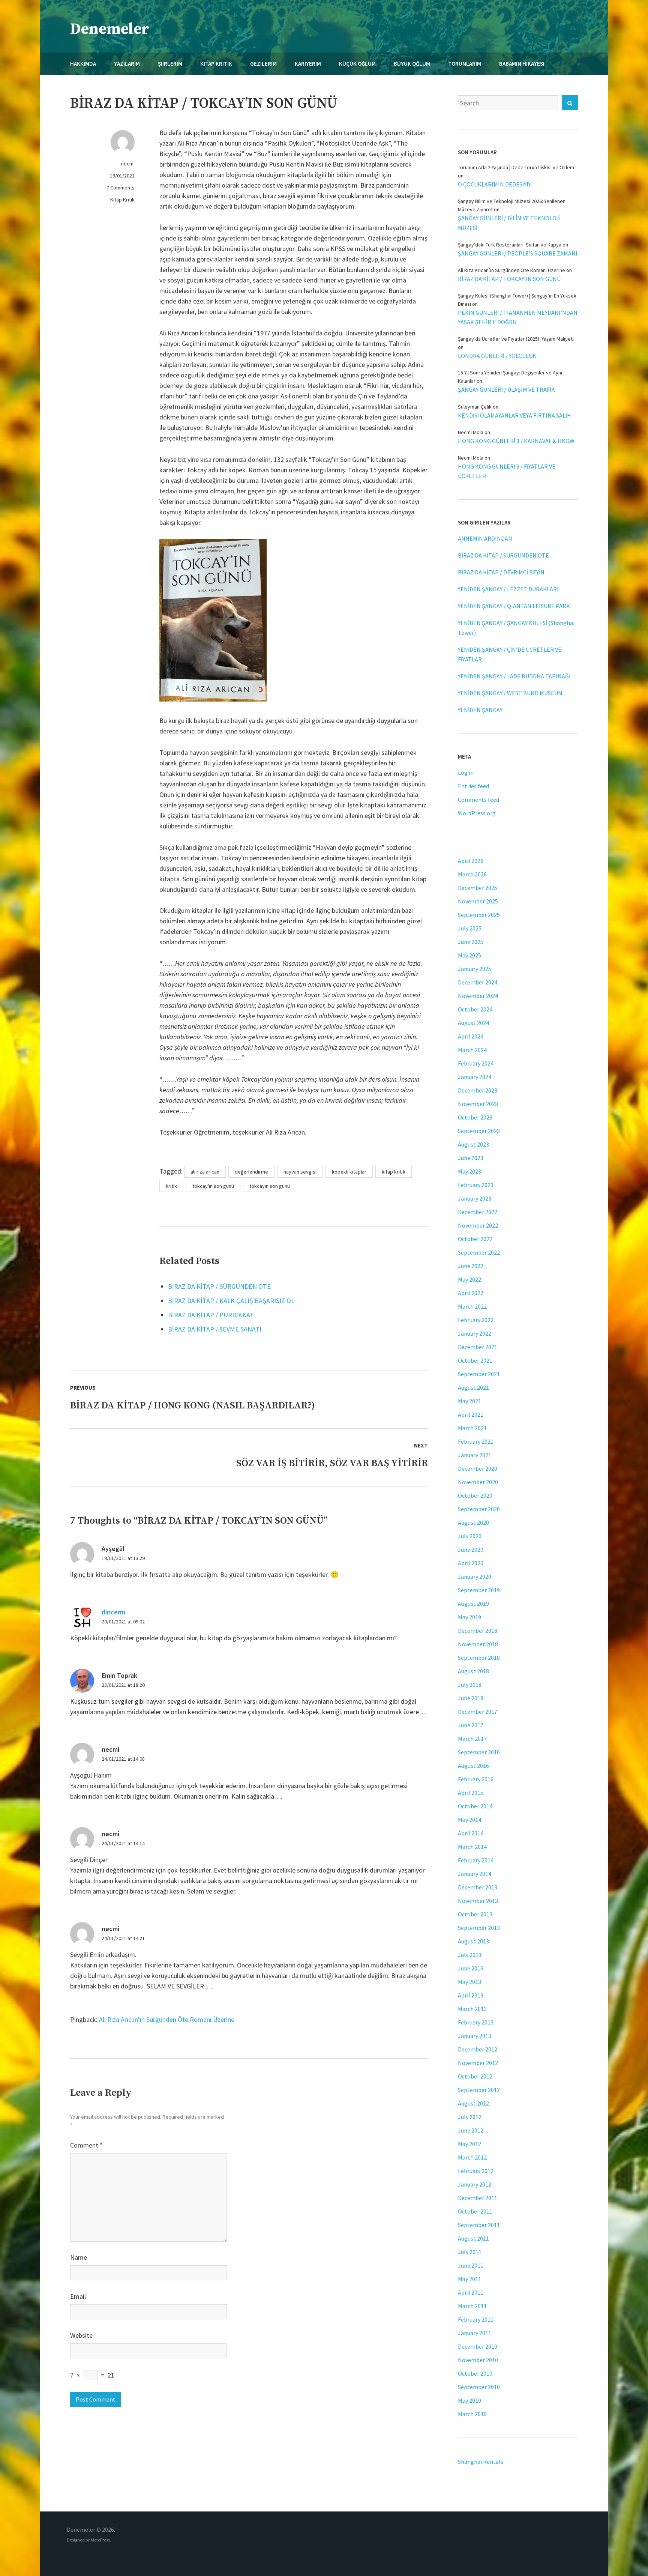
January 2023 (475, 1198)
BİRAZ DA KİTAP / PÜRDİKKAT (211, 1315)
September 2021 (479, 1374)
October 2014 (475, 1806)
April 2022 (471, 1293)
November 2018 (478, 1644)
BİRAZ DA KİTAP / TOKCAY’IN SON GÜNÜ (509, 279)
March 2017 (472, 1739)
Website (81, 2335)
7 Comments (121, 188)
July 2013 (470, 1955)
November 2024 (478, 996)
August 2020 (473, 1522)
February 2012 (476, 2171)
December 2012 (478, 2049)
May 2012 (469, 2144)
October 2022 (475, 1239)
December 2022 (478, 1212)
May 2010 (469, 2400)
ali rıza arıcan (205, 1172)
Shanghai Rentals (481, 2462)
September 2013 (479, 1928)
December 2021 (478, 1347)
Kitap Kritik (122, 200)
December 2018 (478, 1631)
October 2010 (475, 2373)
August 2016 (473, 1766)
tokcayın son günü (270, 1186)
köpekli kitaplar (349, 1172)
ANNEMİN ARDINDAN (485, 538)
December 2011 (478, 2198)
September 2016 (479, 1752)
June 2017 (471, 1725)
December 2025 (478, 888)
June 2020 (471, 1550)
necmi (128, 164)
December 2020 (478, 1468)
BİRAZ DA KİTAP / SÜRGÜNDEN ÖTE (219, 1286)
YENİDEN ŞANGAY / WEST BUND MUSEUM (510, 693)
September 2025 (479, 915)
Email (78, 2296)
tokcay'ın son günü (213, 1186)
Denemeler (110, 29)
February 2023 (476, 1185)
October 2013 (475, 1914)
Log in (466, 772)
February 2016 (476, 1779)
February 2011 (476, 2319)
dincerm (113, 1612)
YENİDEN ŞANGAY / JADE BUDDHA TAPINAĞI (514, 676)
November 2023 (478, 1104)
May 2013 (469, 1982)
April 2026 (471, 861)
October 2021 (475, 1360)
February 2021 (476, 1441)
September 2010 (479, 2387)
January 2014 (475, 1874)
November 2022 (478, 1225)
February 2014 (476, 1860)
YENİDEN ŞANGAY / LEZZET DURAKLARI (508, 589)
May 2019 (469, 1617)
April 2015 (471, 1793)
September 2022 (479, 1252)
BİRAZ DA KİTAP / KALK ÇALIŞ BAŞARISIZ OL (231, 1301)
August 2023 (473, 1144)
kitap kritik (394, 1172)
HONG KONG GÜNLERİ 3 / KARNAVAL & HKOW (516, 441)
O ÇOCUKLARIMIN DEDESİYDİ (495, 184)
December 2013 (478, 1887)
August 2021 (473, 1387)
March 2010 (472, 2414)
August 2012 (473, 2103)
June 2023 (471, 1158)
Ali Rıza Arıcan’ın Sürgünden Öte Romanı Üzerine (167, 2019)
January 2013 (475, 2036)
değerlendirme (251, 1172)
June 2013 (471, 1968)
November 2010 (478, 2360)
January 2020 (475, 1577)
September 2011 (479, 2225)
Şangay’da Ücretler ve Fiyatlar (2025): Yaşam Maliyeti (516, 339)
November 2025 (478, 901)
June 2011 (471, 2265)
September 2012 (479, 2090)
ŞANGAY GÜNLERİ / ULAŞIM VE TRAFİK (506, 389)
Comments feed (478, 800)
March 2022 (472, 1306)
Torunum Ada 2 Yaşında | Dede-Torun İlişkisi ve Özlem (516, 167)
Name (79, 2257)
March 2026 (472, 874)
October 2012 (475, 2076)
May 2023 (469, 1171)
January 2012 (475, 2184)
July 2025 (470, 928)
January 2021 (475, 1455)
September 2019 (479, 1590)
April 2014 (471, 1833)
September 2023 (479, 1131)
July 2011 (470, 2252)
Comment (86, 2145)
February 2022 (476, 1320)
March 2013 (472, 2009)
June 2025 (471, 942)
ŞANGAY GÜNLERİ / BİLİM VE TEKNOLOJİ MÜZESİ (509, 223)
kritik (171, 1186)
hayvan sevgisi (300, 1172)
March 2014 (472, 1847)
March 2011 (472, 2306)
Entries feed (473, 786)
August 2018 (473, 1671)
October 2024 (475, 1009)
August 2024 (473, 1023)
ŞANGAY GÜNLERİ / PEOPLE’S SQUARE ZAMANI (518, 253)
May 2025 (469, 955)
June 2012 (471, 2130)
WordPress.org (477, 813)
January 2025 (475, 969)
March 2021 (472, 1428)
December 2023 (478, 1090)
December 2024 (478, 982)
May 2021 (469, 1401)
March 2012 (472, 2157)
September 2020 (479, 1509)
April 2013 (471, 1995)
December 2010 (478, 2346)
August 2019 (473, 1604)
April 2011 (471, 2292)
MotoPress (100, 2540)
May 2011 (469, 2279)
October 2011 (475, 2211)
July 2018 (470, 1685)
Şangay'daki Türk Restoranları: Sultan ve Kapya (510, 245)
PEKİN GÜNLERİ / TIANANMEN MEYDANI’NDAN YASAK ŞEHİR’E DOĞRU (518, 317)
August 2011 (473, 2238)
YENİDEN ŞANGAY (480, 710)
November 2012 (478, 2063)
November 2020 (478, 1482)
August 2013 (473, 1941)
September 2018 (479, 1658)
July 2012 (470, 2117)
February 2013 (476, 2022)
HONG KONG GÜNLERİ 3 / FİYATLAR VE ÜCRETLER (507, 471)
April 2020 (471, 1563)
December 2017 (478, 1712)
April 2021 (471, 1414)
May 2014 (469, 1820)
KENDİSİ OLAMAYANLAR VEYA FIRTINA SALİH (514, 415)
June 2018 (471, 1698)
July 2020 (470, 1536)
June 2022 (471, 1266)
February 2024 (476, 1063)
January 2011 (475, 2333)
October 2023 (475, 1117)
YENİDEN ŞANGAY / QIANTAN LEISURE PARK (514, 606)
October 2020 (475, 1495)
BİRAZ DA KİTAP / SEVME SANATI (215, 1329)
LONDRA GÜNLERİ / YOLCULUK (497, 356)
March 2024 (472, 1050)
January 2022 (475, 1333)
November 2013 (478, 1901)
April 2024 (471, 1036)
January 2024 (475, 1077)
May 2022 (469, 1279)
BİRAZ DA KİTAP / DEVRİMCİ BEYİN (501, 572)
